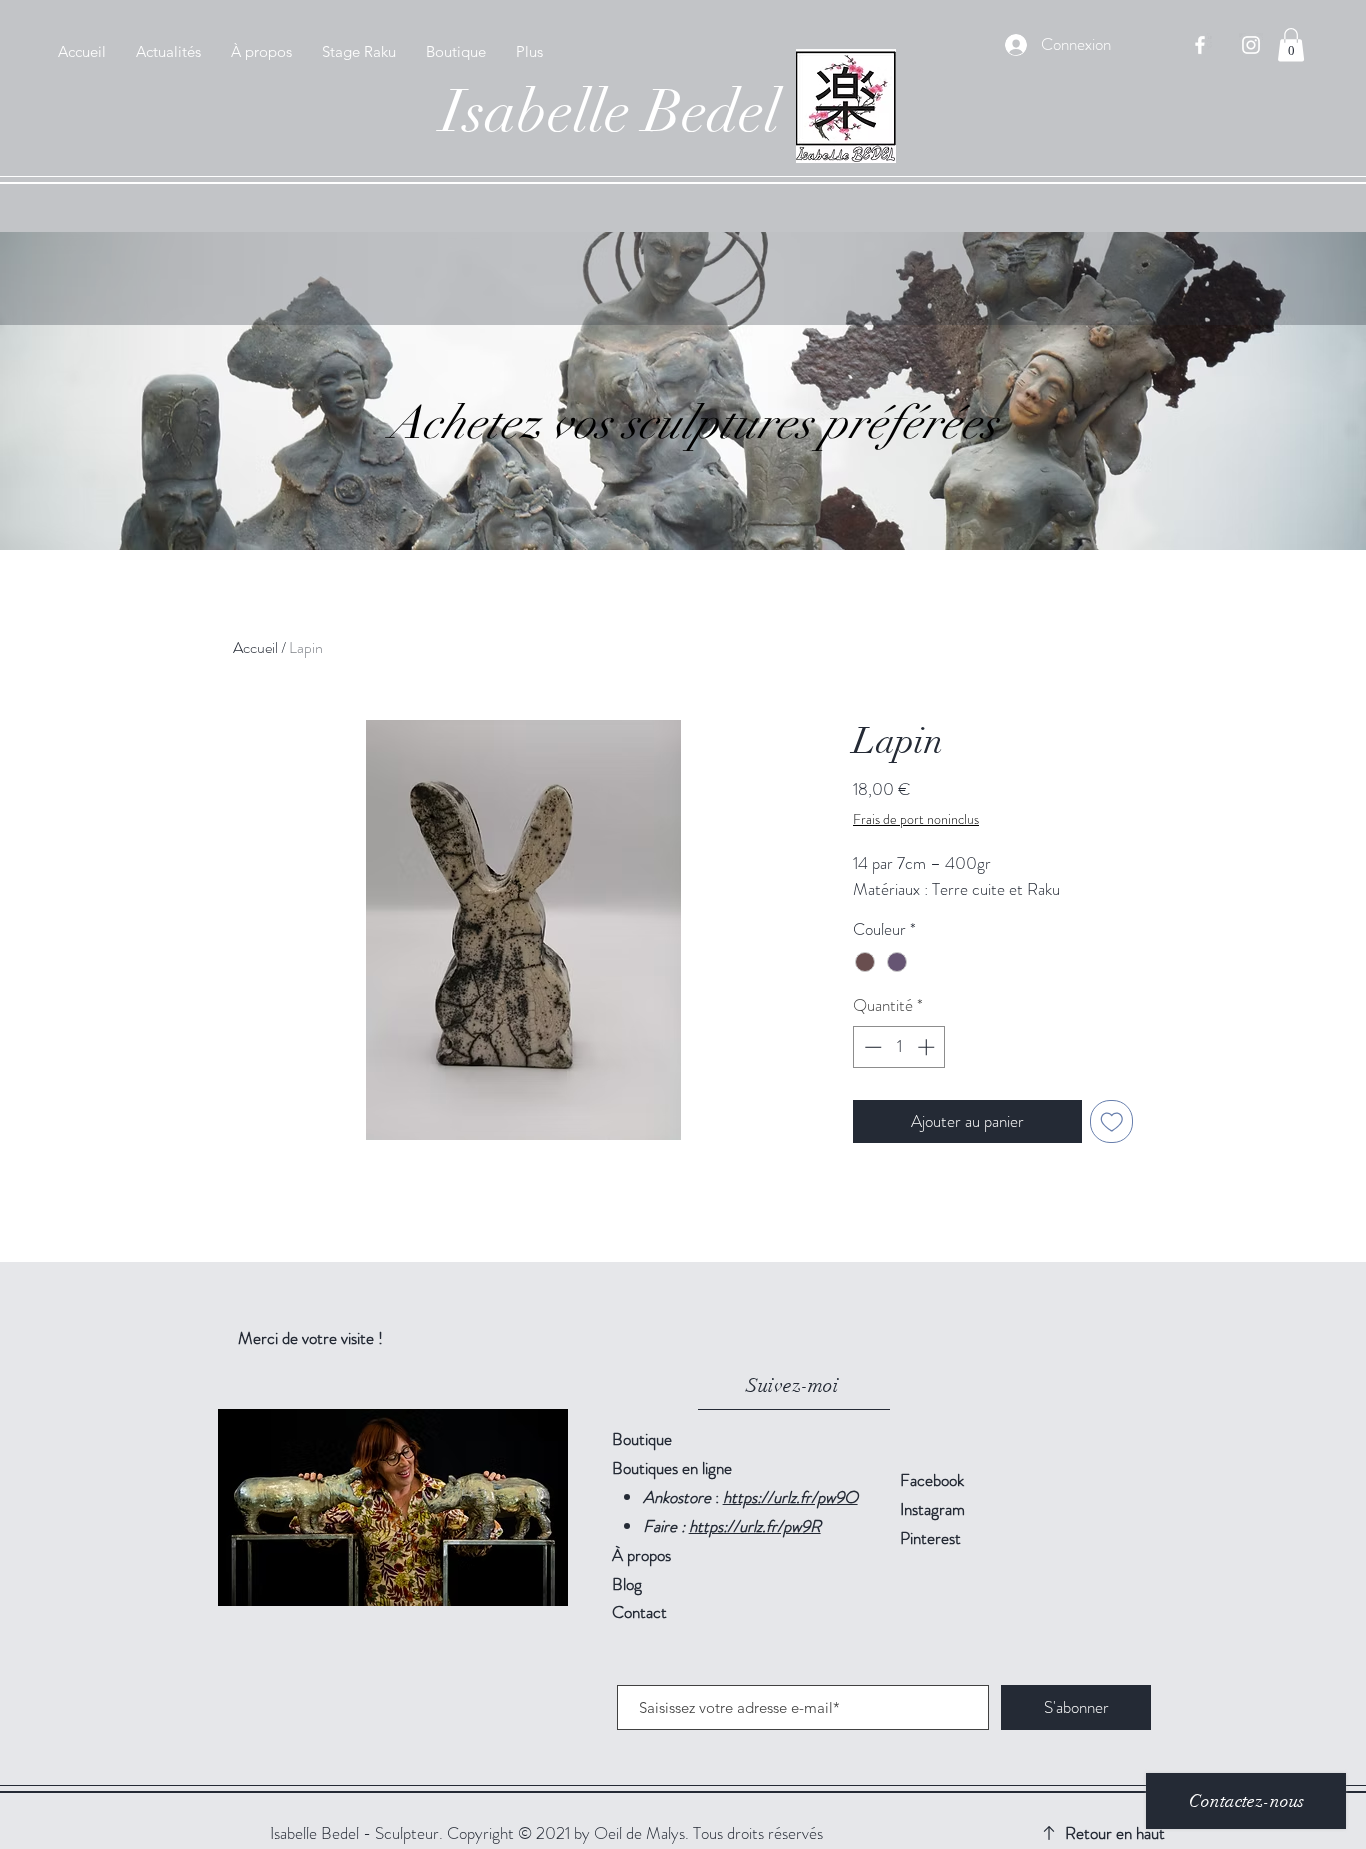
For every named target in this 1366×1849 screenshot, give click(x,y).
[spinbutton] (899, 1047)
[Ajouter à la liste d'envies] (1112, 1122)
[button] (1291, 44)
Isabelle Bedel (610, 111)
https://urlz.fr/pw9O (790, 1497)
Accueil (255, 647)
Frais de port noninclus (916, 819)
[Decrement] (871, 1047)
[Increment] (928, 1047)
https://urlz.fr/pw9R (755, 1526)
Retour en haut (1115, 1833)
